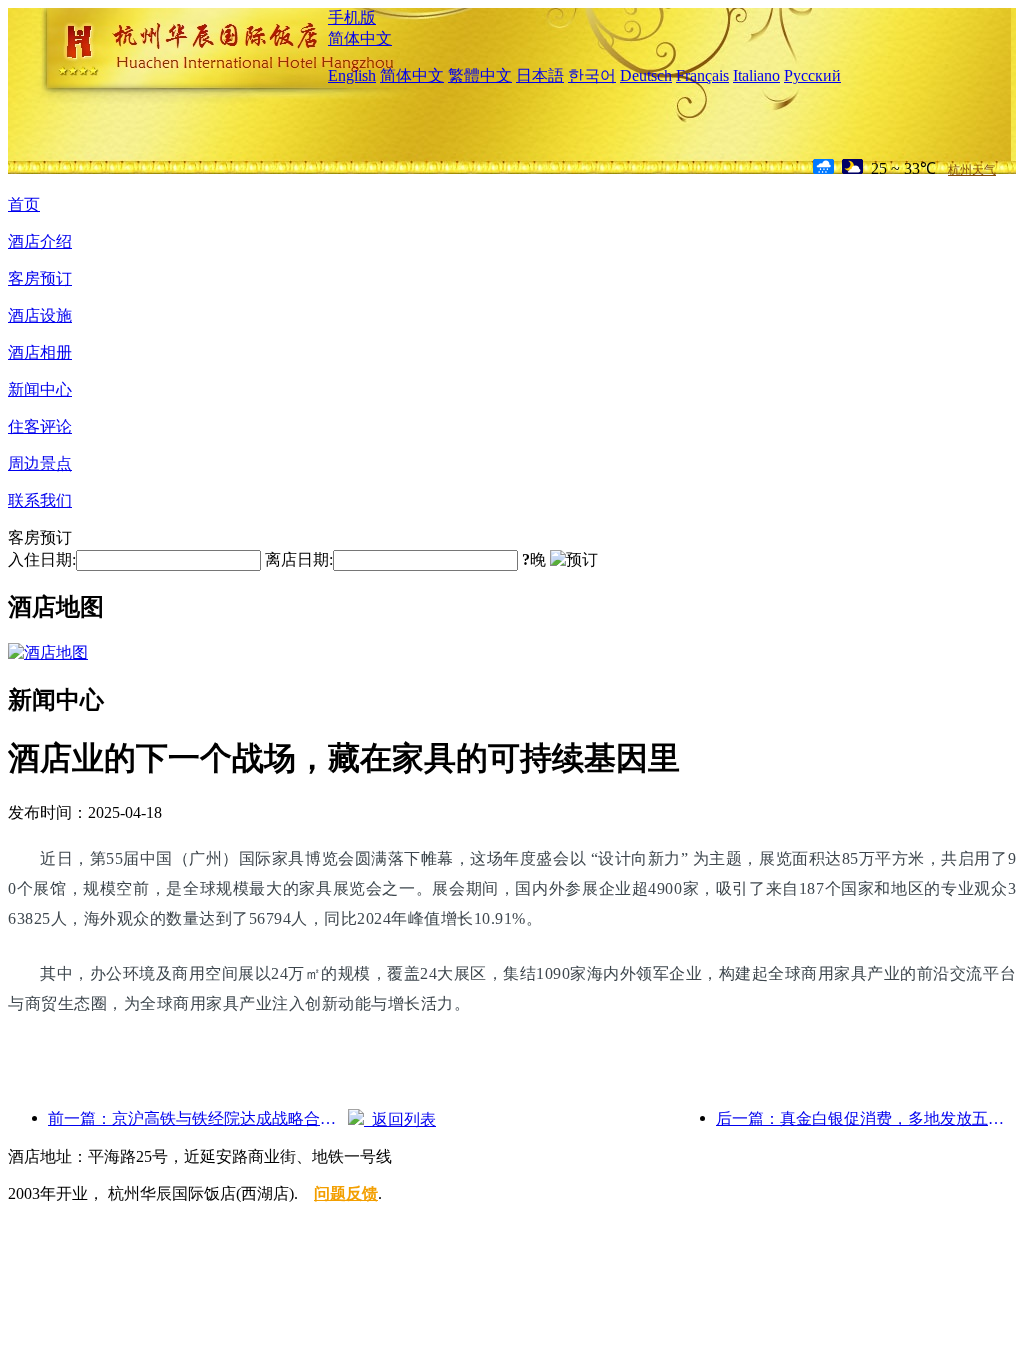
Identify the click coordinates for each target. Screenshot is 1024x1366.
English (352, 75)
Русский (812, 75)
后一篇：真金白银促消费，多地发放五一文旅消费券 (866, 1118)
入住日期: (42, 559)
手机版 (352, 17)
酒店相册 (40, 352)
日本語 (540, 75)
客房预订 (40, 278)
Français (702, 75)
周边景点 (40, 463)
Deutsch (646, 75)
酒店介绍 (40, 241)
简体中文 (360, 38)
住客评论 (40, 426)
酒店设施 (40, 315)
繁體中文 (480, 75)
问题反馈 (346, 1193)
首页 (24, 204)
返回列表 (400, 1119)
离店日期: (299, 559)
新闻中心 (40, 389)
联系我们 (40, 500)
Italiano (756, 75)
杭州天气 (972, 170)
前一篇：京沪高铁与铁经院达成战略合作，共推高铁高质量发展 (198, 1118)
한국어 (592, 75)
